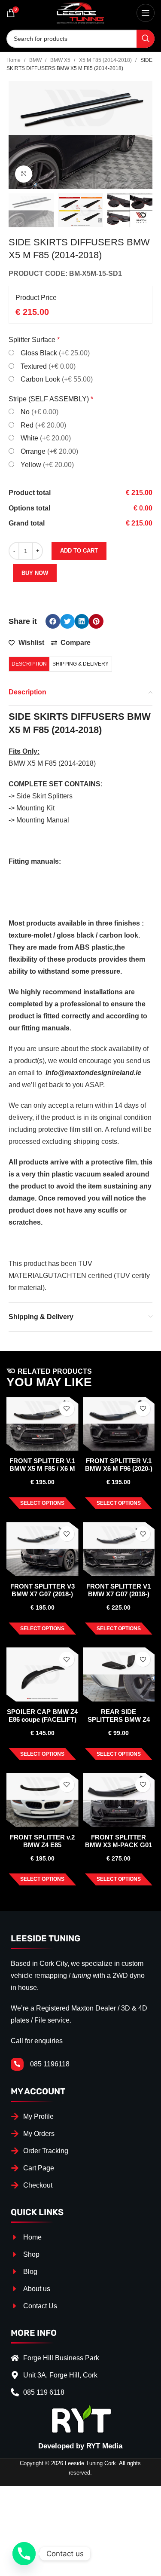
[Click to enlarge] (24, 174)
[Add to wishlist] (67, 1409)
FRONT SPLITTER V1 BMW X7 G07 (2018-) (118, 1590)
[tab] (29, 664)
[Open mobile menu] (146, 13)
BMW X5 (61, 60)
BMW (36, 60)
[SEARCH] (146, 39)
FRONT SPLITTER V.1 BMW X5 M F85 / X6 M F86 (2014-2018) (42, 1468)
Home (14, 60)
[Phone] (24, 2554)
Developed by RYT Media (80, 2446)
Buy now (35, 573)
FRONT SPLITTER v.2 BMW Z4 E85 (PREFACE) (42, 1845)
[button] (53, 621)
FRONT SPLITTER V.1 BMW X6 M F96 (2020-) (119, 1465)
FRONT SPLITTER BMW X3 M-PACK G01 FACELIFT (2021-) (118, 1845)
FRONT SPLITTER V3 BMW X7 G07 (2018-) (43, 1590)
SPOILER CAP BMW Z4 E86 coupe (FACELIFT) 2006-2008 (42, 1719)
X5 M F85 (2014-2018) (106, 60)
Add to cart (79, 551)
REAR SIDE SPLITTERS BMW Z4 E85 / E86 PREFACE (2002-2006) (119, 1723)
